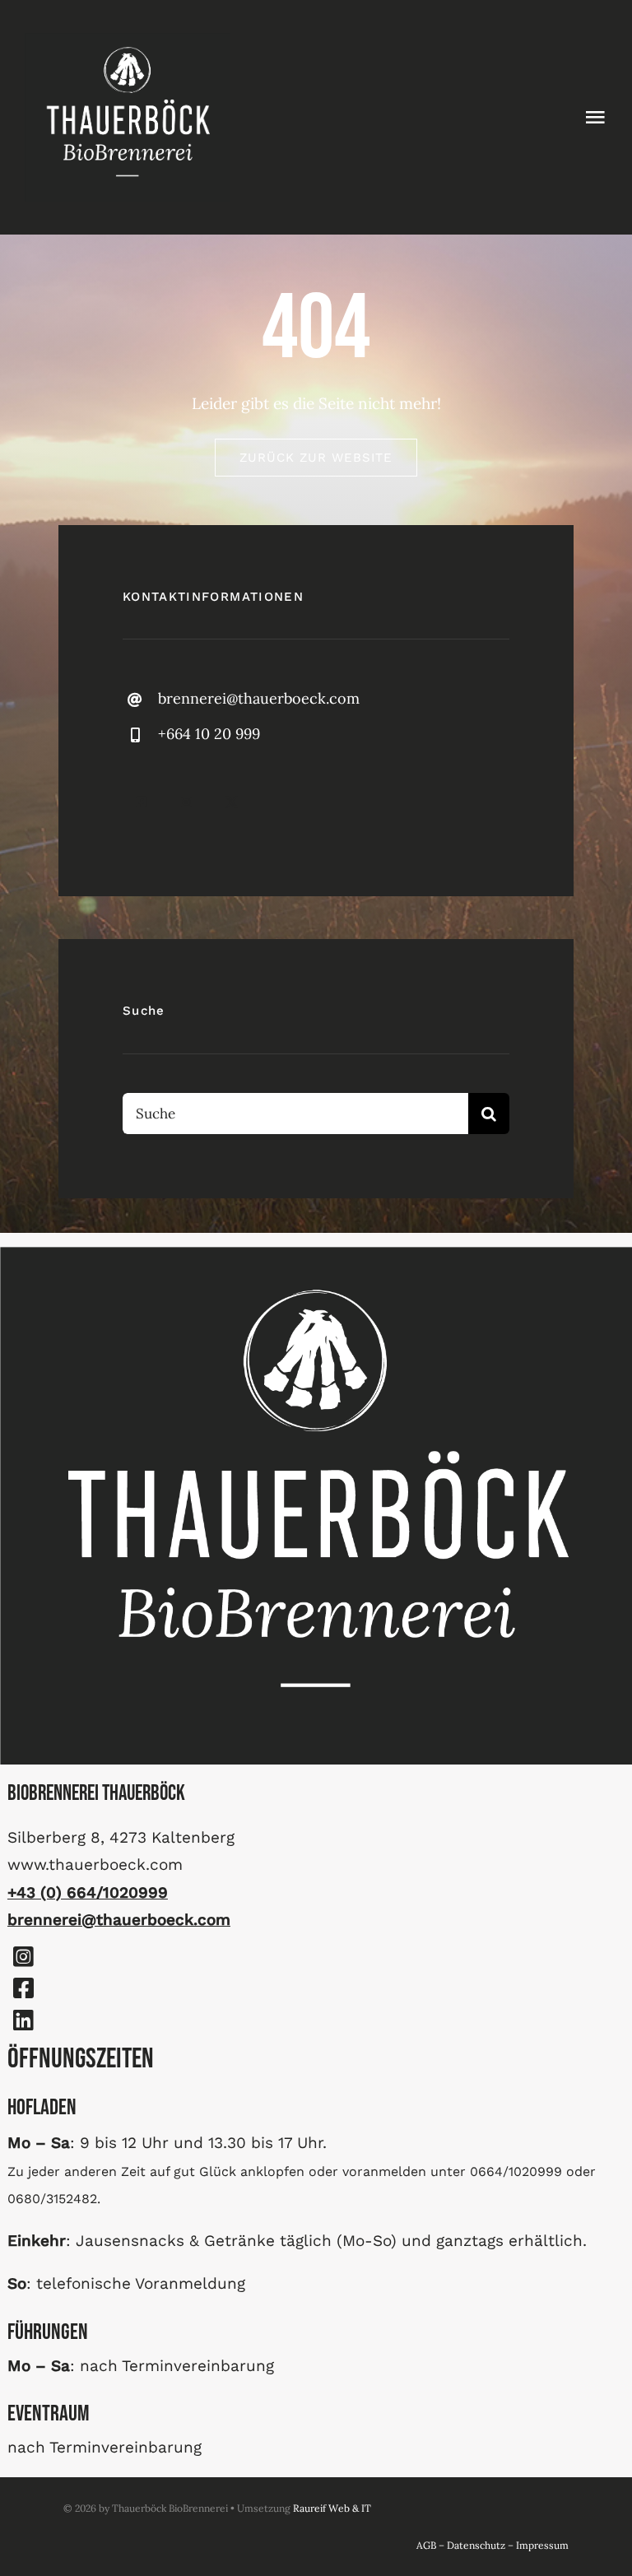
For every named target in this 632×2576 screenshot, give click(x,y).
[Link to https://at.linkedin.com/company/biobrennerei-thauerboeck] (23, 2020)
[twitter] (232, 802)
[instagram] (186, 802)
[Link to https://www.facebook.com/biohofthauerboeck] (23, 1988)
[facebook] (141, 802)
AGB (426, 2545)
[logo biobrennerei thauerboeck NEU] (128, 40)
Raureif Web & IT (332, 2508)
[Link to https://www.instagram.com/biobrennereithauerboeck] (23, 1957)
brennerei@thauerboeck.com (259, 698)
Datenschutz (476, 2545)
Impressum (542, 2545)
